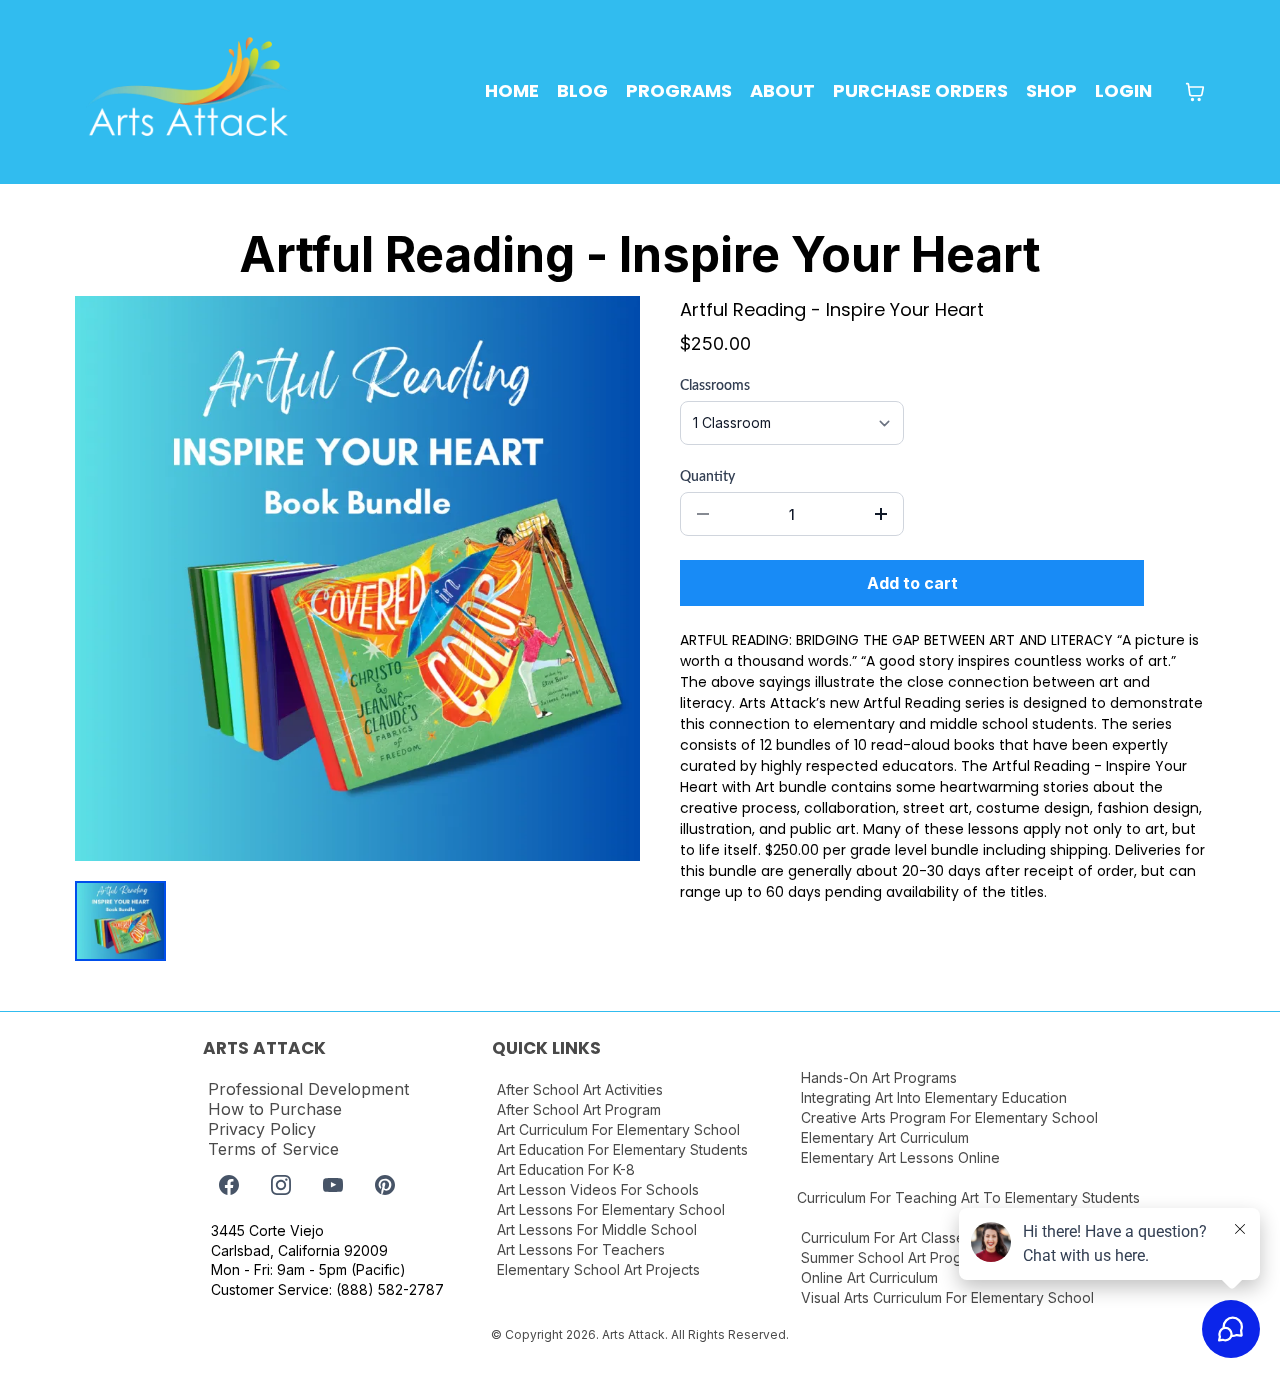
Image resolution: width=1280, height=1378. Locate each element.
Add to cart (912, 583)
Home (512, 90)
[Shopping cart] (1195, 92)
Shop (1051, 90)
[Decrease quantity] (703, 514)
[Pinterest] (385, 1185)
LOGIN (1123, 90)
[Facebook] (229, 1185)
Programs (679, 90)
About (782, 90)
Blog (582, 90)
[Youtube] (333, 1185)
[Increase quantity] (881, 514)
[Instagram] (281, 1185)
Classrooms (715, 386)
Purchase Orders (920, 90)
